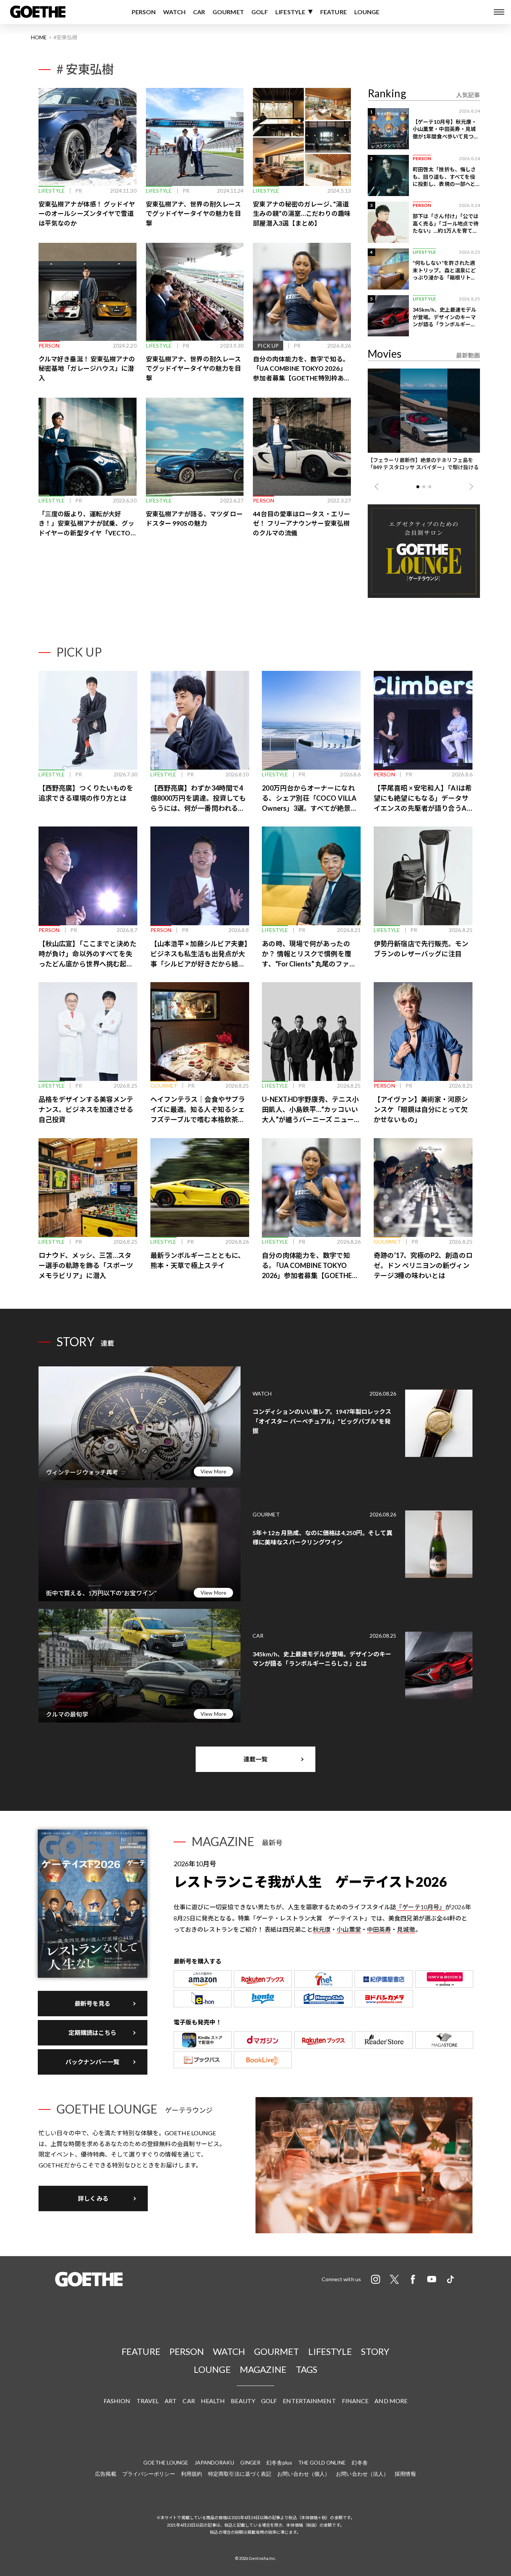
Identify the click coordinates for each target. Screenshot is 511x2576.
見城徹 (406, 1929)
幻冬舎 (359, 2462)
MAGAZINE (263, 2369)
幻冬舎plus (279, 2462)
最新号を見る (93, 2003)
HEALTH (213, 2401)
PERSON (144, 12)
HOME (39, 37)
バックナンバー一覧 (93, 2062)
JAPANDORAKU (214, 2462)
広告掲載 (105, 2474)
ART (171, 2401)
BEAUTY (243, 2401)
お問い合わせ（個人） (304, 2474)
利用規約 (192, 2474)
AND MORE (391, 2401)
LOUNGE (367, 12)
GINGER (250, 2462)
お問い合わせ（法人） (362, 2474)
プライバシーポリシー (149, 2474)
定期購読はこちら (93, 2033)
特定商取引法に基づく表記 (240, 2474)
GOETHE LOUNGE (166, 2462)
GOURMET (228, 12)
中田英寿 (379, 1929)
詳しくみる (93, 2198)
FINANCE (355, 2401)
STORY (375, 2351)
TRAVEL (148, 2401)
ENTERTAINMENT (309, 2401)
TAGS (307, 2369)
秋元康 (322, 1929)
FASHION (117, 2401)
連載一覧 (255, 1759)
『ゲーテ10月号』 (421, 1907)
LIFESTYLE (290, 12)
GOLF (260, 12)
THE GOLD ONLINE (322, 2462)
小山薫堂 (349, 1929)
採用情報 (405, 2474)
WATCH (174, 12)
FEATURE (333, 12)
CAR (199, 12)
